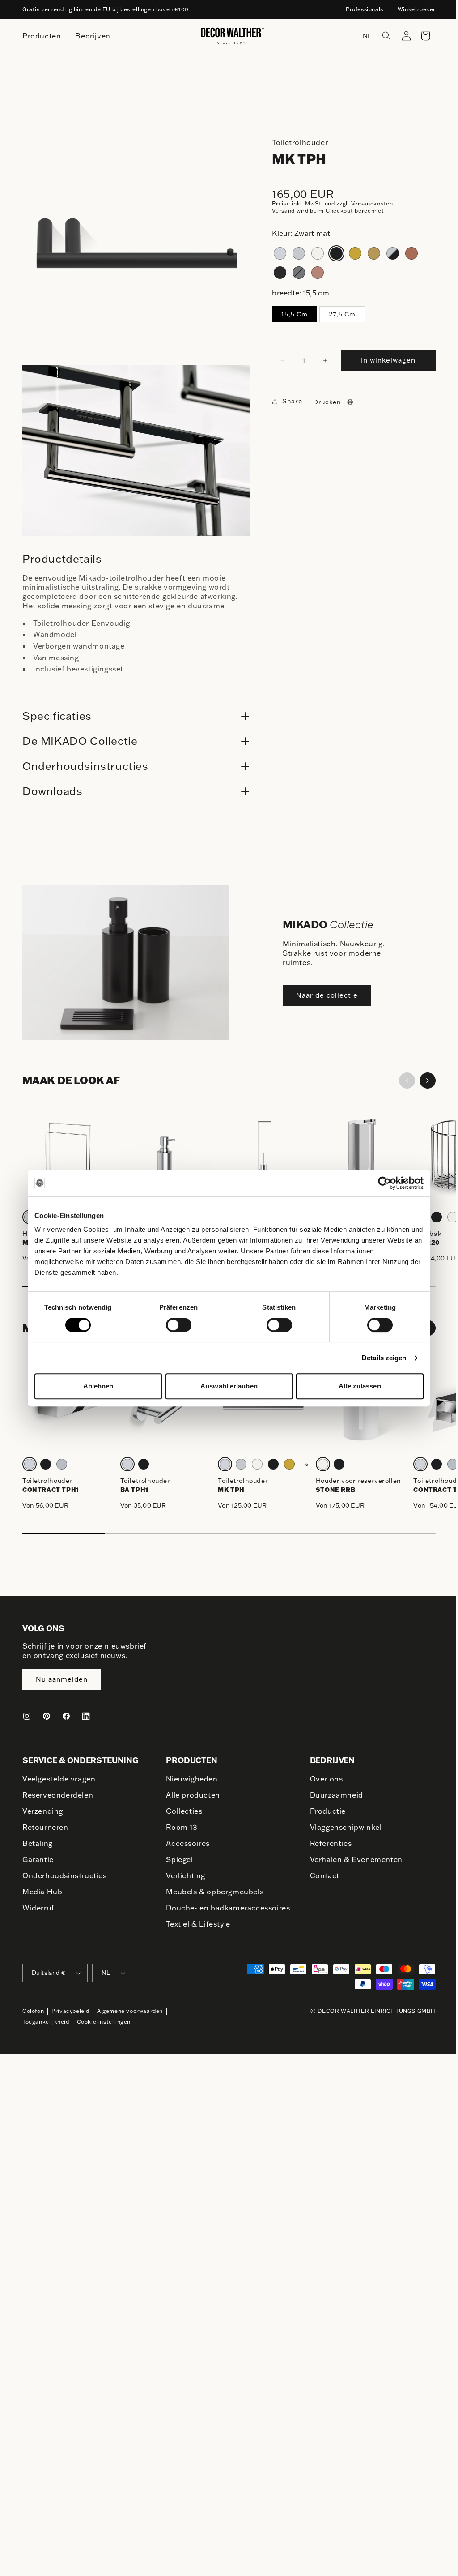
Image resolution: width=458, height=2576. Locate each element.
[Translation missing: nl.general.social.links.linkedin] (86, 1716)
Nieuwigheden (189, 1779)
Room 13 (179, 1827)
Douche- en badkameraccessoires (203, 1913)
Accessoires (186, 1843)
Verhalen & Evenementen (352, 1859)
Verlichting (183, 1875)
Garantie (38, 1859)
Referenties (327, 1843)
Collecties (182, 1811)
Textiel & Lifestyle (196, 1935)
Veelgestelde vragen (59, 1779)
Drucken (323, 402)
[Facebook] (66, 1716)
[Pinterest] (47, 1716)
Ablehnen (98, 1386)
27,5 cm (342, 314)
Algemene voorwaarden (130, 2022)
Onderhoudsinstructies (65, 1875)
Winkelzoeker (417, 9)
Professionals (365, 9)
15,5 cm (295, 314)
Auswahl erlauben (229, 1386)
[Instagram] (27, 1716)
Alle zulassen (360, 1386)
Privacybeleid (70, 2022)
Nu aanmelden (62, 1680)
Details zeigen (384, 1358)
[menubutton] (42, 36)
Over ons (322, 1779)
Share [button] (288, 401)
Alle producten (191, 1795)
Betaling (38, 1843)
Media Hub (42, 1892)
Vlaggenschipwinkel (341, 1827)
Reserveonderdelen (58, 1795)
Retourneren (45, 1827)
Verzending (43, 1811)
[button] (380, 36)
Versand (283, 211)
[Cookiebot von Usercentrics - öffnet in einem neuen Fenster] (384, 1183)
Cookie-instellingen (104, 2032)
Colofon (33, 2022)
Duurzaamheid (332, 1795)
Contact (320, 1875)
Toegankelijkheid (46, 2032)
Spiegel (177, 1859)
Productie (323, 1811)
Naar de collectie (324, 988)
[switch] (179, 1324)
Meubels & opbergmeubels (212, 1892)
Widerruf (38, 1908)
